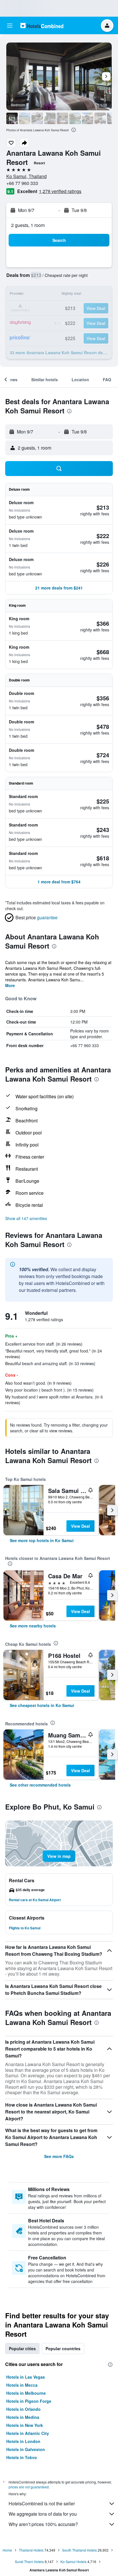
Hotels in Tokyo (22, 2457)
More (10, 985)
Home (7, 2550)
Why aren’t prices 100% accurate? (43, 2524)
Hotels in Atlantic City (28, 2433)
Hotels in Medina (23, 2417)
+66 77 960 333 (22, 183)
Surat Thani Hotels (29, 2561)
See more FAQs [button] (59, 2156)
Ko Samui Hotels (73, 2561)
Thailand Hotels (31, 2550)
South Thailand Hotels (79, 2550)
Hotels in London (23, 2441)
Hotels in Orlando (23, 2409)
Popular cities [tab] (22, 2348)
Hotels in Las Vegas (26, 2377)
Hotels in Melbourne (26, 2393)
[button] (10, 26)
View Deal (80, 1526)
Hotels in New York (25, 2425)
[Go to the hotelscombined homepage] (42, 25)
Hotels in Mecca (22, 2385)
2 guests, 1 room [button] (28, 225)
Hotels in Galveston (26, 2449)
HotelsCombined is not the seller (42, 2503)
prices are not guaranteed (29, 2487)
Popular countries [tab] (63, 2348)
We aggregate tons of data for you (43, 2514)
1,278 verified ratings (60, 191)
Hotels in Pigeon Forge (29, 2401)
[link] (42, 1540)
